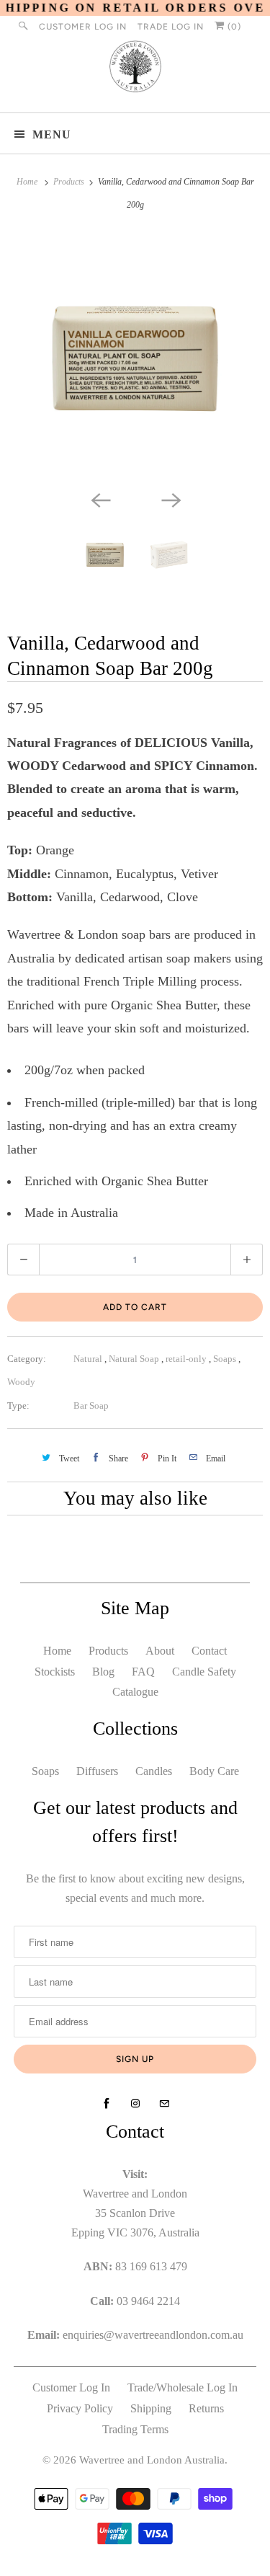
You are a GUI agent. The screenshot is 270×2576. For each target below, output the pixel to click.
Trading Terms (135, 2429)
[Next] (171, 499)
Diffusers (97, 1771)
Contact (209, 1651)
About (160, 1651)
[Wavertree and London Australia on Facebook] (107, 2104)
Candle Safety (204, 1672)
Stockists (55, 1672)
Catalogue (135, 1692)
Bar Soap (91, 1406)
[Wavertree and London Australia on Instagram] (135, 2104)
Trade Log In (171, 27)
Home (57, 1651)
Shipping (151, 2408)
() (233, 27)
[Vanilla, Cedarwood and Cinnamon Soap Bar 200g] (135, 359)
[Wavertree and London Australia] (135, 70)
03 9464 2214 (148, 2301)
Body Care (214, 1771)
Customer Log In (83, 27)
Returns (206, 2408)
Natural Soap (135, 1359)
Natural (89, 1359)
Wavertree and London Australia (152, 2460)
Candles (154, 1771)
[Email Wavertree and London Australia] (164, 2104)
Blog (103, 1672)
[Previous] (100, 499)
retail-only (187, 1359)
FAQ (143, 1672)
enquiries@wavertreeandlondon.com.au (153, 2335)
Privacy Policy (80, 2408)
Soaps (226, 1359)
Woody (21, 1382)
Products (70, 182)
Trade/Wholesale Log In (183, 2387)
